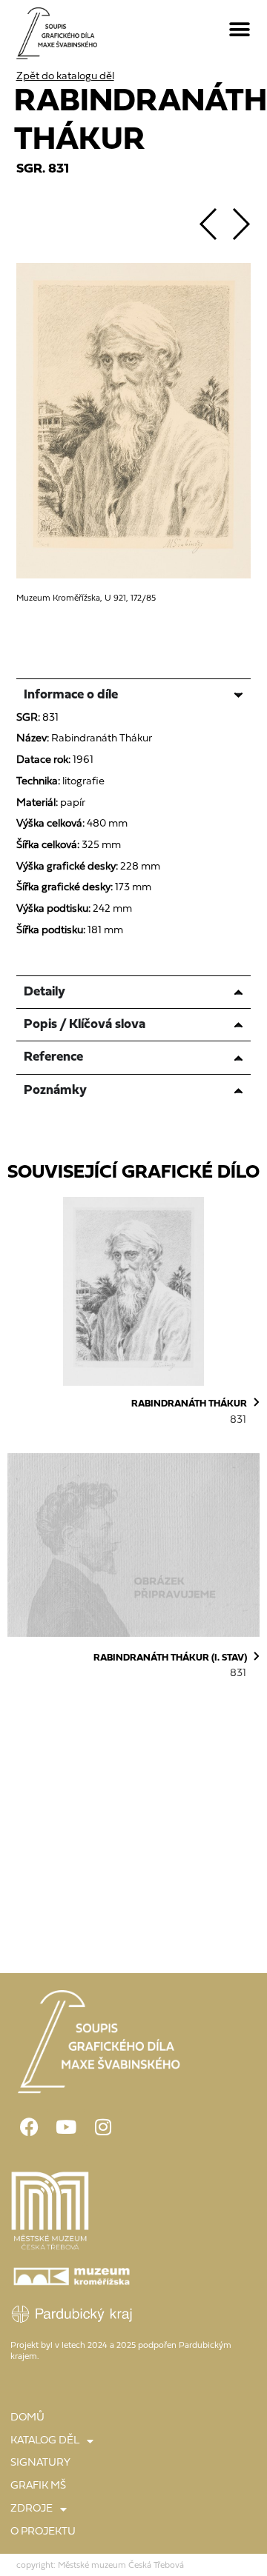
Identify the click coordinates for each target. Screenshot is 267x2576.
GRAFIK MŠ (38, 2486)
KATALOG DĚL (45, 2441)
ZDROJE (32, 2509)
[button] (240, 30)
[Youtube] (66, 2127)
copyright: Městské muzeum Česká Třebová (100, 2566)
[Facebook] (29, 2127)
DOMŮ (27, 2418)
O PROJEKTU (43, 2532)
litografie (83, 782)
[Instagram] (103, 2127)
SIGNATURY (40, 2463)
